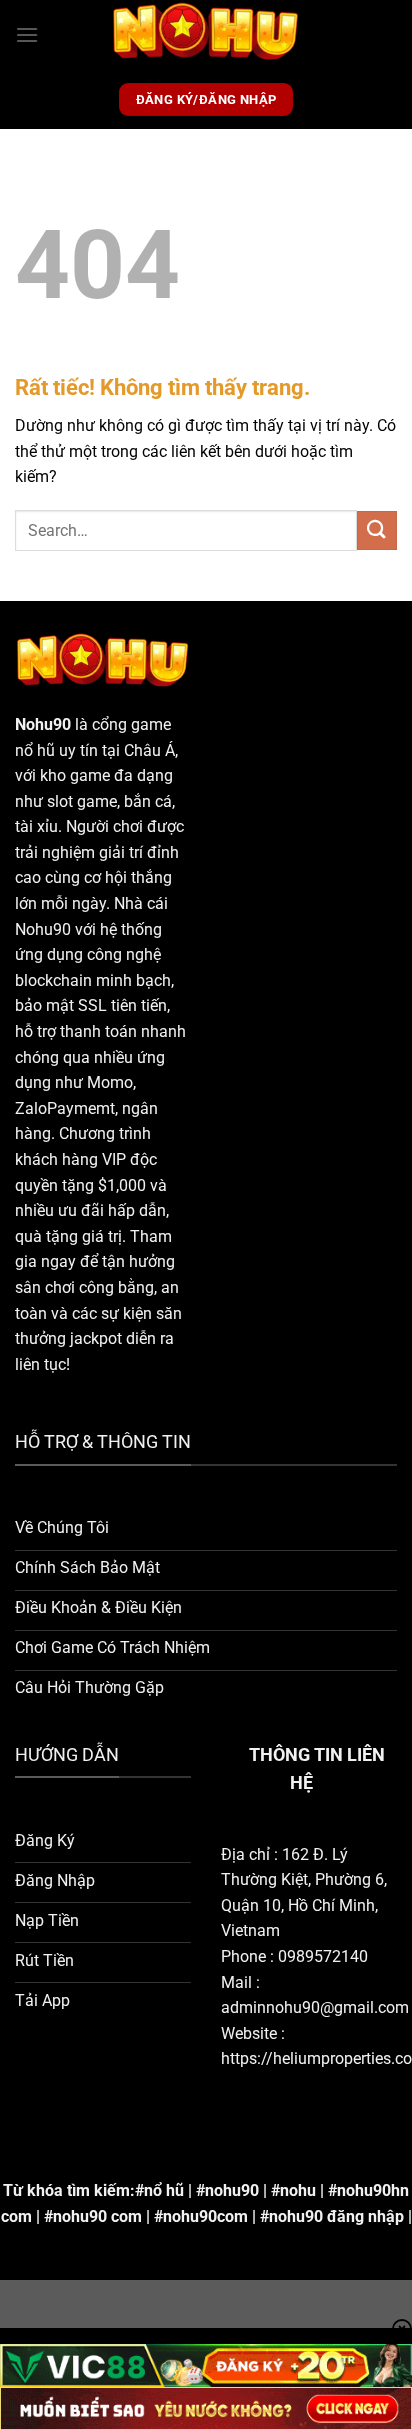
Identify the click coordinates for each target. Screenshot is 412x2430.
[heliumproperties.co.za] (206, 35)
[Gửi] (377, 530)
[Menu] (27, 34)
